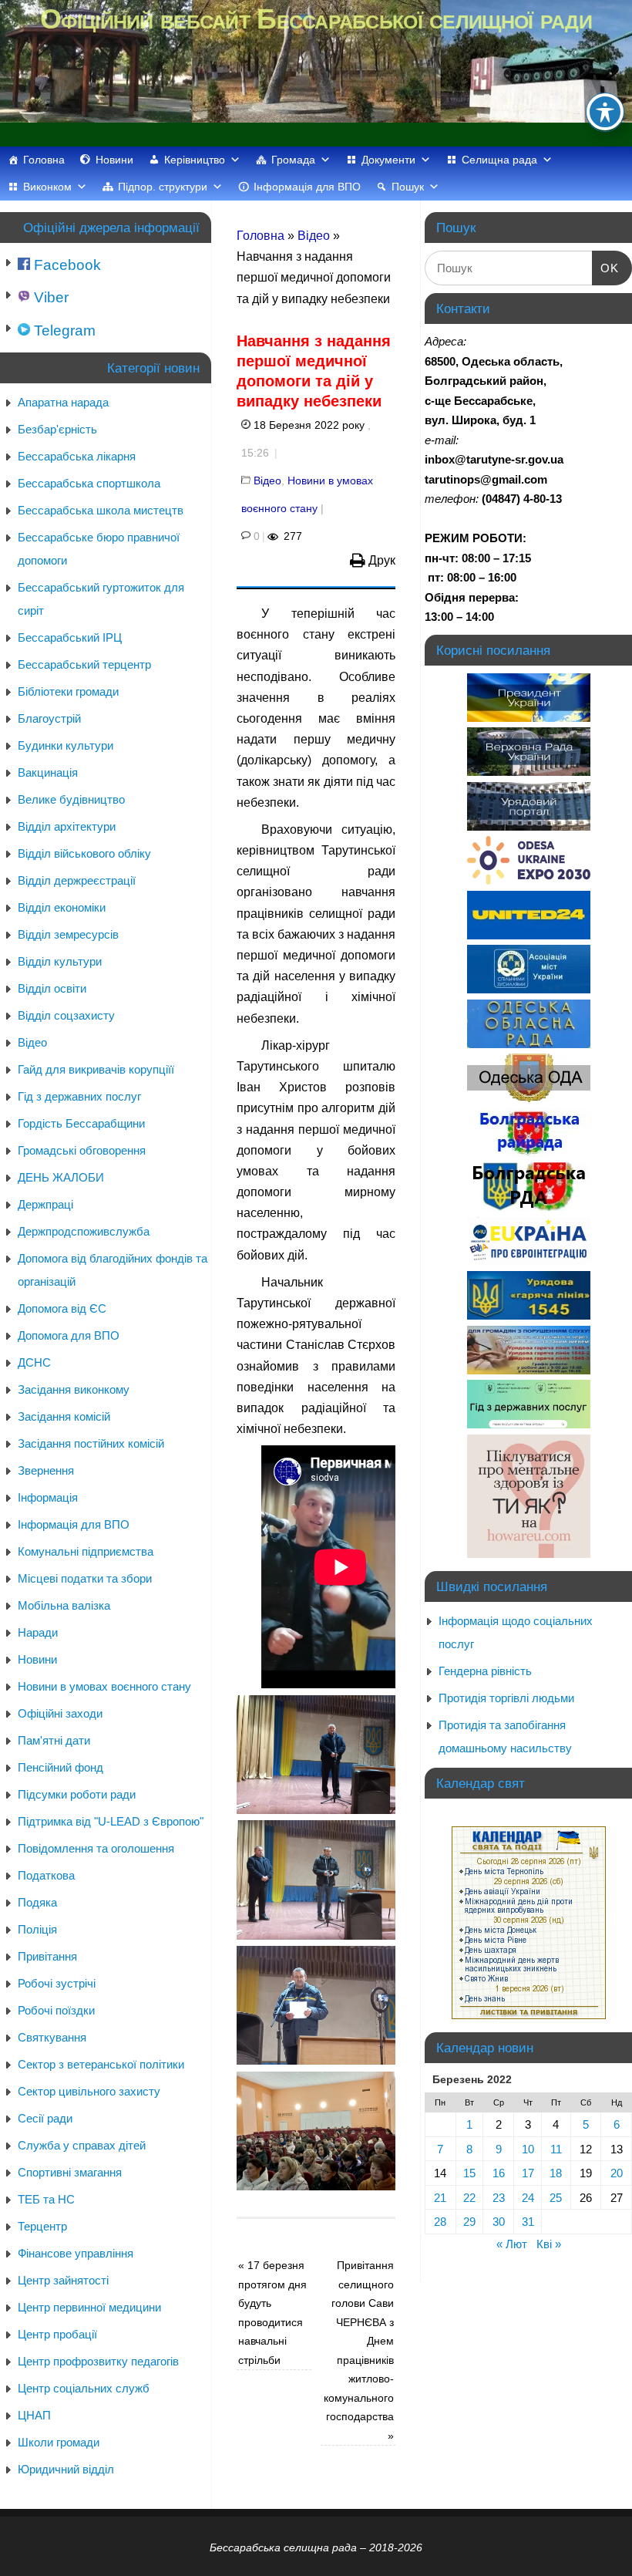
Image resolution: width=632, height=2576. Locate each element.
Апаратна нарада (63, 402)
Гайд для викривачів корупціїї (96, 1069)
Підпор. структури (163, 187)
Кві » (549, 2244)
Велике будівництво (71, 799)
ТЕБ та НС (46, 2199)
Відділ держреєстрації (77, 880)
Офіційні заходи (60, 1713)
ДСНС (34, 1362)
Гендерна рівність (485, 1671)
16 (499, 2173)
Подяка (37, 1902)
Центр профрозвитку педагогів (98, 2361)
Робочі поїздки (56, 2010)
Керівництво (195, 160)
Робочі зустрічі (57, 1983)
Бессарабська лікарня (77, 456)
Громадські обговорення (82, 1150)
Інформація (48, 1497)
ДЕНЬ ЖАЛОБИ (61, 1177)
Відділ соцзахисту (66, 1015)
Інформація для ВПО (307, 187)
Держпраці (45, 1204)
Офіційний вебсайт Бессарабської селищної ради (316, 19)
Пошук (408, 187)
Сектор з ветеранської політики (101, 2064)
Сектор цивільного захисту (89, 2091)
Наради (38, 1632)
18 (556, 2173)
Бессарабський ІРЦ (70, 637)
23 (499, 2198)
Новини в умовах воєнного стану (104, 1686)
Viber (49, 297)
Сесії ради (45, 2118)
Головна (44, 160)
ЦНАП (34, 2415)
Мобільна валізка (64, 1605)
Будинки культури (66, 745)
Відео (314, 236)
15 (469, 2173)
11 (556, 2149)
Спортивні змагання (70, 2172)
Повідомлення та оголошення (96, 1848)
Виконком (47, 187)
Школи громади (59, 2442)
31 (528, 2222)
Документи (388, 160)
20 (617, 2173)
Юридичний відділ (66, 2469)
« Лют (512, 2244)
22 (469, 2198)
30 (499, 2222)
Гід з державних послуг (79, 1096)
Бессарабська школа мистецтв (101, 510)
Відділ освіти (52, 988)
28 (440, 2222)
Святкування (52, 2037)
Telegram (63, 330)
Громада (293, 160)
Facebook (66, 265)
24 (528, 2198)
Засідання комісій (64, 1416)
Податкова (46, 1875)
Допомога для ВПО (69, 1335)
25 (556, 2198)
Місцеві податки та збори (85, 1578)
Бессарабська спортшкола (89, 483)
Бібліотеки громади (68, 691)
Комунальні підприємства (86, 1551)
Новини (114, 160)
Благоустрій (49, 718)
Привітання (47, 1956)
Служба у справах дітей (82, 2145)
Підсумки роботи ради (77, 1794)
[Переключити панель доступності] (605, 112)
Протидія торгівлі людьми (506, 1698)
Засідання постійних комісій (91, 1443)
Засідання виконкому (74, 1389)
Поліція (37, 1929)
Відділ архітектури (67, 826)
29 (469, 2222)
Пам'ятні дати (54, 1740)
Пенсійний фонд (61, 1767)
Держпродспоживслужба (84, 1231)
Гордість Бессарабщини (81, 1123)
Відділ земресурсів (68, 934)
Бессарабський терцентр (84, 664)
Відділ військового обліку (84, 853)
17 (528, 2173)
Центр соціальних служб (84, 2388)
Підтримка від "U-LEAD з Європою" (111, 1821)
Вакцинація (48, 772)
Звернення (46, 1470)
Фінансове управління (76, 2253)
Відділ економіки (62, 907)
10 (528, 2149)
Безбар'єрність (57, 429)
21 (440, 2198)
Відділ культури (60, 961)
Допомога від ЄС (62, 1308)
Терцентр (42, 2226)
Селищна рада (499, 160)
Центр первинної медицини (89, 2307)
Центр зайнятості (63, 2280)
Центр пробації (57, 2334)
